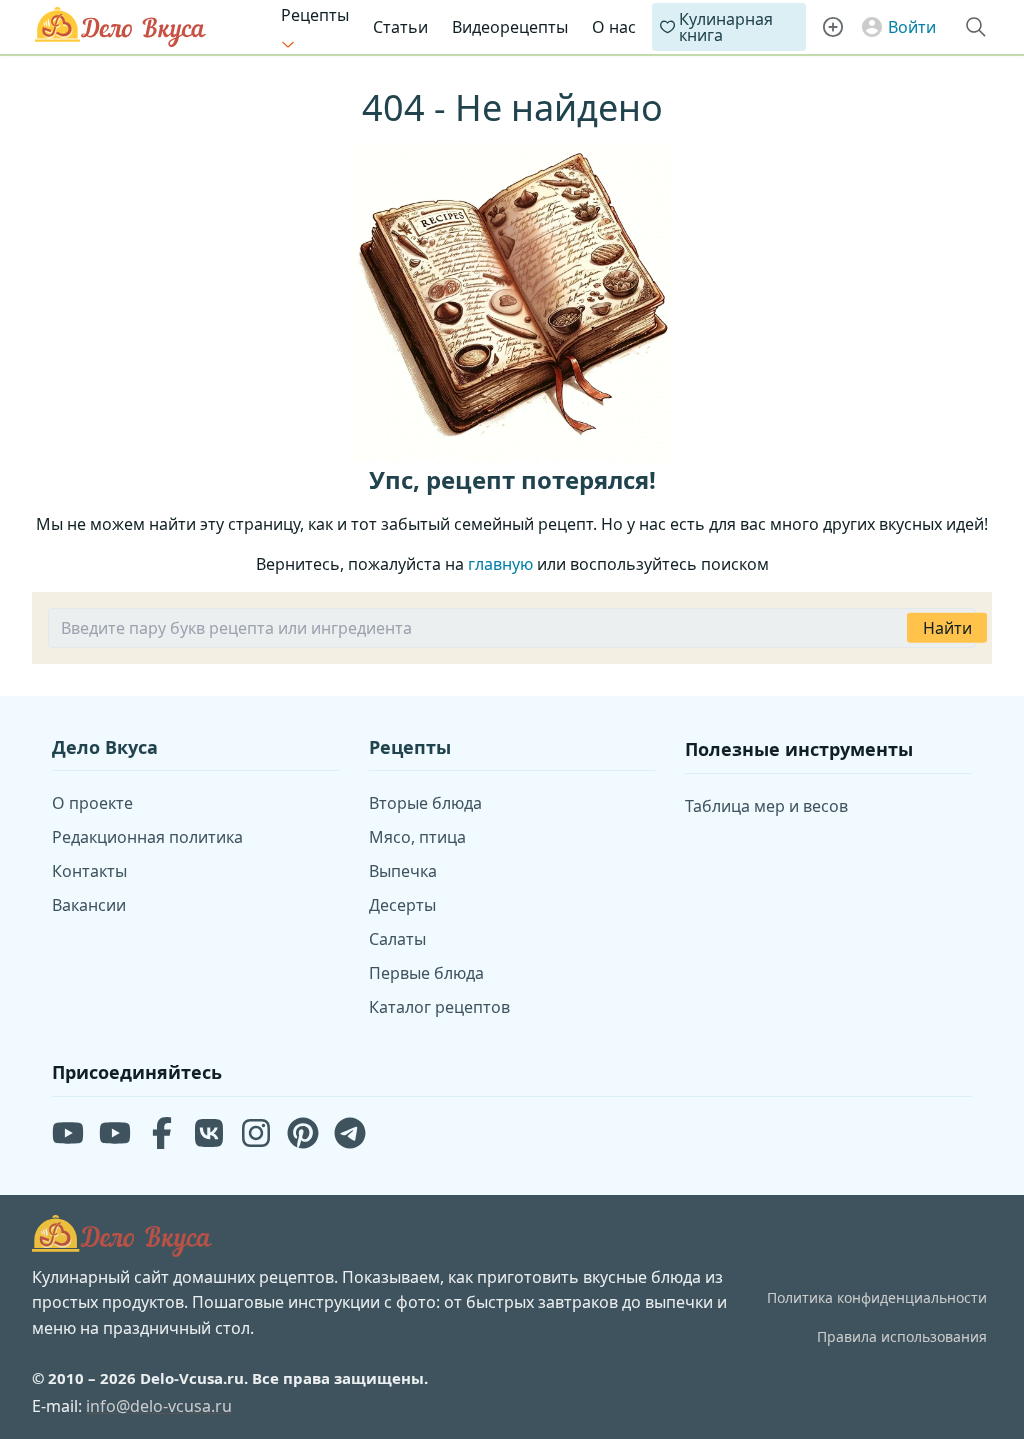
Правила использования (902, 1336)
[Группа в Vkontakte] (209, 1133)
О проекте (92, 803)
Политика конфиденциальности (877, 1297)
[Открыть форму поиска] (976, 27)
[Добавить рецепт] (833, 27)
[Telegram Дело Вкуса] (350, 1133)
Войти (912, 27)
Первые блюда (426, 973)
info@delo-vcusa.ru (159, 1406)
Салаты (397, 939)
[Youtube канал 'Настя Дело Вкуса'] (115, 1133)
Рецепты (315, 15)
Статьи (400, 27)
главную (500, 564)
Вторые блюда (425, 803)
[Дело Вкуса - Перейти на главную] (122, 1236)
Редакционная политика (147, 837)
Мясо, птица (417, 837)
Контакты (89, 871)
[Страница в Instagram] (256, 1133)
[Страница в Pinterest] (303, 1133)
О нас (614, 27)
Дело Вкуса (120, 27)
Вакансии (89, 905)
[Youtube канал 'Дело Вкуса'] (68, 1133)
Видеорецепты (510, 27)
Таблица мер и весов (766, 806)
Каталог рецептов (439, 1007)
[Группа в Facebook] (162, 1133)
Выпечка (403, 871)
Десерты (402, 905)
